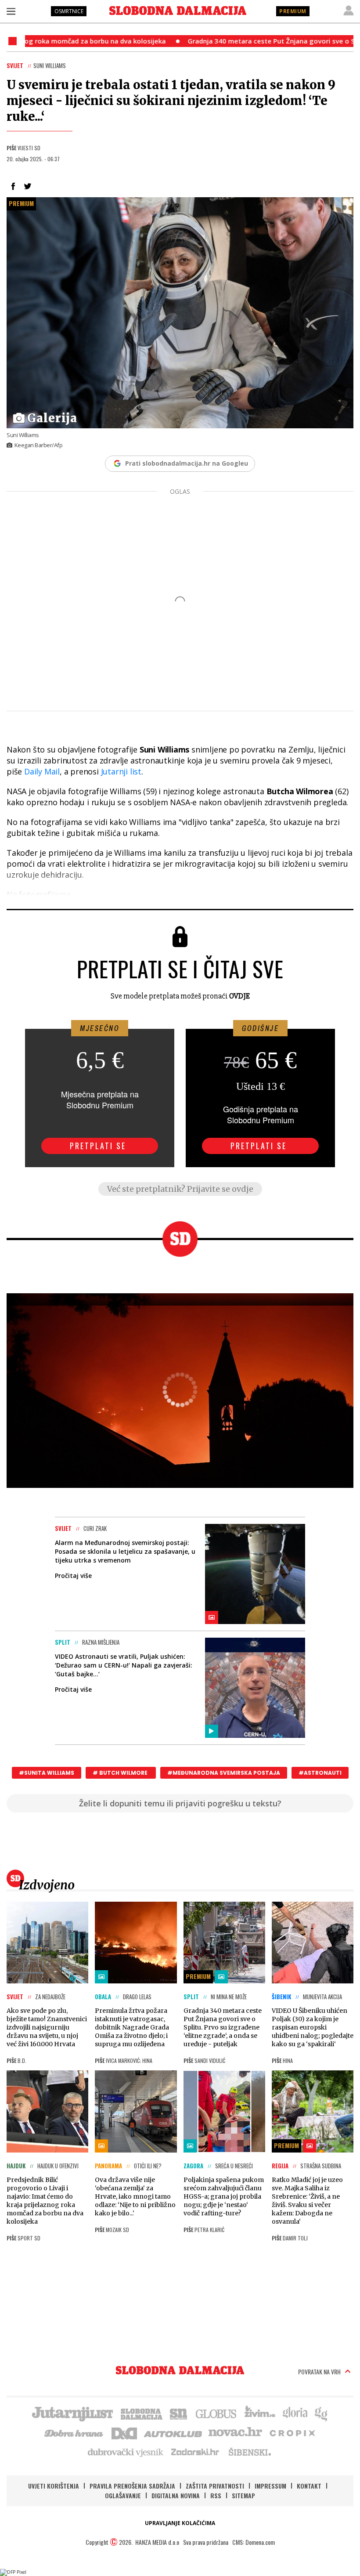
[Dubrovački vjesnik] (126, 2452)
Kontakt (309, 2486)
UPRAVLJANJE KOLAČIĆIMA (180, 2523)
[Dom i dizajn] (124, 2432)
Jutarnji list (121, 771)
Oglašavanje (123, 2495)
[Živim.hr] (260, 2413)
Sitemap (243, 2495)
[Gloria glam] (322, 2413)
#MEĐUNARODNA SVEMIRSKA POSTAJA (224, 1773)
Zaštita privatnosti (215, 2486)
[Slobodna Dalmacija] (178, 11)
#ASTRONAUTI (320, 1773)
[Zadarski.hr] (195, 2452)
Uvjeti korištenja (54, 2486)
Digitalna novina (176, 2495)
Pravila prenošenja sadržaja (132, 2486)
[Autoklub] (173, 2432)
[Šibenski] (249, 2452)
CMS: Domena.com (254, 2542)
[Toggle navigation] (11, 11)
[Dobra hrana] (74, 2432)
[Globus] (216, 2413)
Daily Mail (42, 771)
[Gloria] (295, 2413)
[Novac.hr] (235, 2432)
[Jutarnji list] (72, 2413)
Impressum (270, 2486)
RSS (216, 2495)
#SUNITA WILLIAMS (47, 1773)
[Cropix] (292, 2432)
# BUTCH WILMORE (121, 1773)
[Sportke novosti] (179, 2413)
